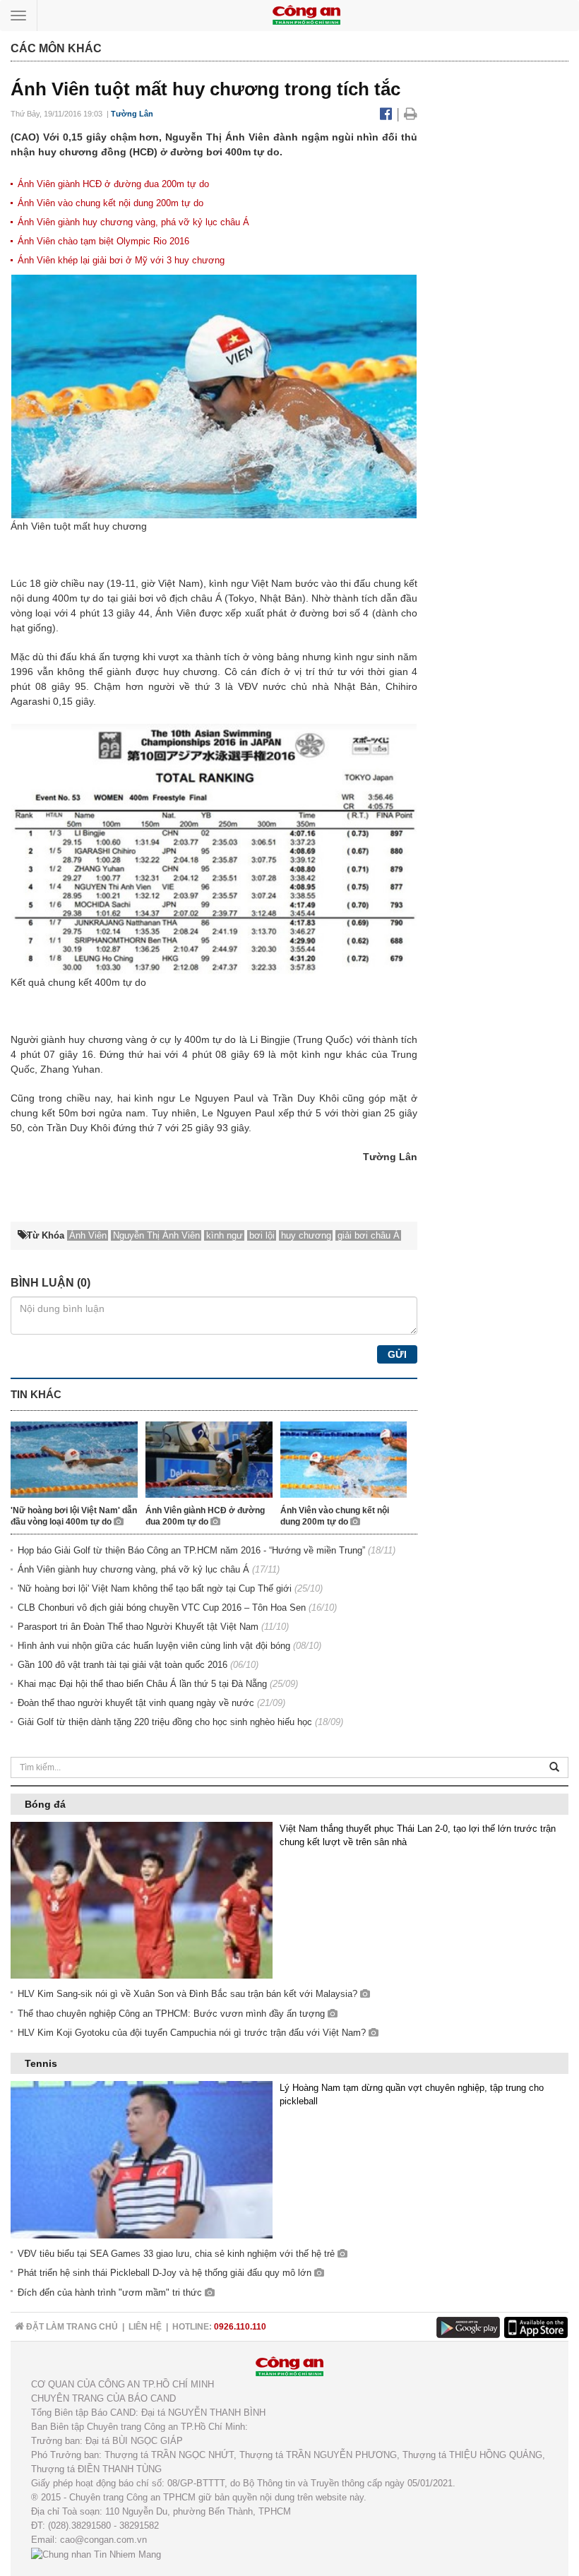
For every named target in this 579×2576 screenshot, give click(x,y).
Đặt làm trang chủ (71, 2327)
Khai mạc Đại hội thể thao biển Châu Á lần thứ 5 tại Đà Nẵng (142, 1684)
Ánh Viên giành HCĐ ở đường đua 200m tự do (113, 184)
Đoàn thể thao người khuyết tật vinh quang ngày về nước (136, 1703)
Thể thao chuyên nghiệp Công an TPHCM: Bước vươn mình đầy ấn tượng (173, 2014)
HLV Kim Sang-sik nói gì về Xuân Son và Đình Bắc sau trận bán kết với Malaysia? (189, 1994)
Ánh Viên (88, 1235)
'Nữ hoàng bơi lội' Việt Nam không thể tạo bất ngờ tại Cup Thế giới (155, 1588)
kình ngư (225, 1235)
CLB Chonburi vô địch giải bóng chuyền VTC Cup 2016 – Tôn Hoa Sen (162, 1608)
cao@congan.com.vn (103, 2540)
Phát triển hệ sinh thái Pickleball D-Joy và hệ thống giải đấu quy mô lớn (166, 2273)
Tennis (41, 2063)
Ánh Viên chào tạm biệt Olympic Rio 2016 (103, 241)
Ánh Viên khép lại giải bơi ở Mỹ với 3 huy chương (121, 260)
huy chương (306, 1235)
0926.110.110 (240, 2327)
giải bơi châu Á (369, 1235)
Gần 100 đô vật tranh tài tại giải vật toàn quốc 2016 (123, 1665)
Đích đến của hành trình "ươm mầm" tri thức (111, 2292)
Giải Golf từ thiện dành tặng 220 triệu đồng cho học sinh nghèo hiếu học (165, 1722)
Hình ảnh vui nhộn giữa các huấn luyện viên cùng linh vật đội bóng (154, 1646)
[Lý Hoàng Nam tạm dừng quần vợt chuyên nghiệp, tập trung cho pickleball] (142, 2159)
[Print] (411, 114)
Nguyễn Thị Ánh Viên (156, 1235)
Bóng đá (45, 1804)
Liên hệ (145, 2327)
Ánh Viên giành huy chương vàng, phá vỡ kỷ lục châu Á (133, 222)
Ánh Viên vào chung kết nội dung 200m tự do (111, 203)
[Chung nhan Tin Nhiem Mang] (96, 2554)
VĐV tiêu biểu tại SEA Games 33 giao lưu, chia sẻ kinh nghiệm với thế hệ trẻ (178, 2254)
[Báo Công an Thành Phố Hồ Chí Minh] (306, 14)
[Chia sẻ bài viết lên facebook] (388, 114)
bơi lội (262, 1235)
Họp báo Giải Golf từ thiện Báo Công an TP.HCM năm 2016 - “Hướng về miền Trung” (191, 1550)
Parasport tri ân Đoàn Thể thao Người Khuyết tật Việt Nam (138, 1627)
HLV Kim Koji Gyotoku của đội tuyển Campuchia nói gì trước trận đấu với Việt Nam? (193, 2033)
